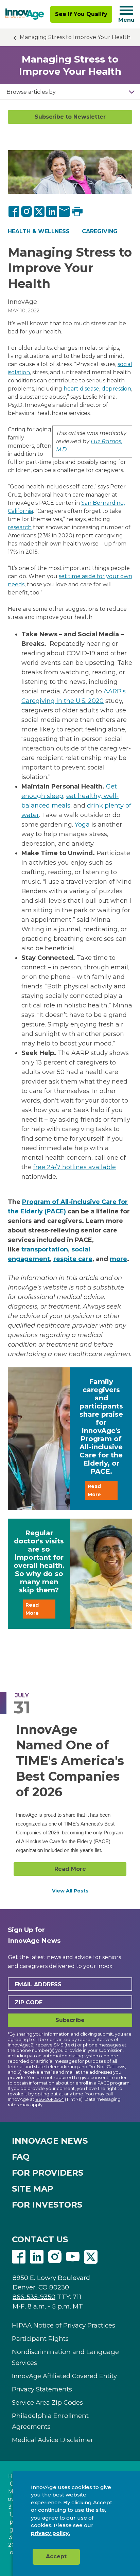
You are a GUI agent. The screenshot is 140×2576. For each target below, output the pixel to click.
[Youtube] (73, 2258)
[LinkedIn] (52, 211)
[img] (25, 14)
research (20, 527)
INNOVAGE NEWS (50, 2141)
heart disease (81, 389)
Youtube (73, 2257)
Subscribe (70, 2020)
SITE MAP (33, 2189)
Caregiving (100, 231)
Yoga (82, 825)
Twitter (91, 2257)
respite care (73, 1259)
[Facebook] (14, 211)
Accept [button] (56, 2556)
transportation (45, 1249)
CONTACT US (40, 2239)
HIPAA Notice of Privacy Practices (64, 2325)
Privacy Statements (42, 2389)
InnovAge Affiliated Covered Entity (64, 2376)
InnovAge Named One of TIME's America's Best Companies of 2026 (70, 1761)
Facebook (19, 2257)
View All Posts (70, 1891)
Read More (94, 1490)
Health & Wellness (39, 231)
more (118, 1259)
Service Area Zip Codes (47, 2402)
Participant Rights (40, 2339)
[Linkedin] (37, 2258)
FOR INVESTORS (47, 2205)
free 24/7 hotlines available (75, 1167)
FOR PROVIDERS (48, 2173)
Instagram (55, 2257)
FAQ (21, 2157)
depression (116, 389)
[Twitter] (39, 211)
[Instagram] (27, 211)
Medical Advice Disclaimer (52, 2440)
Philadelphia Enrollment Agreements (50, 2421)
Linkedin (37, 2257)
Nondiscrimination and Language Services (65, 2357)
